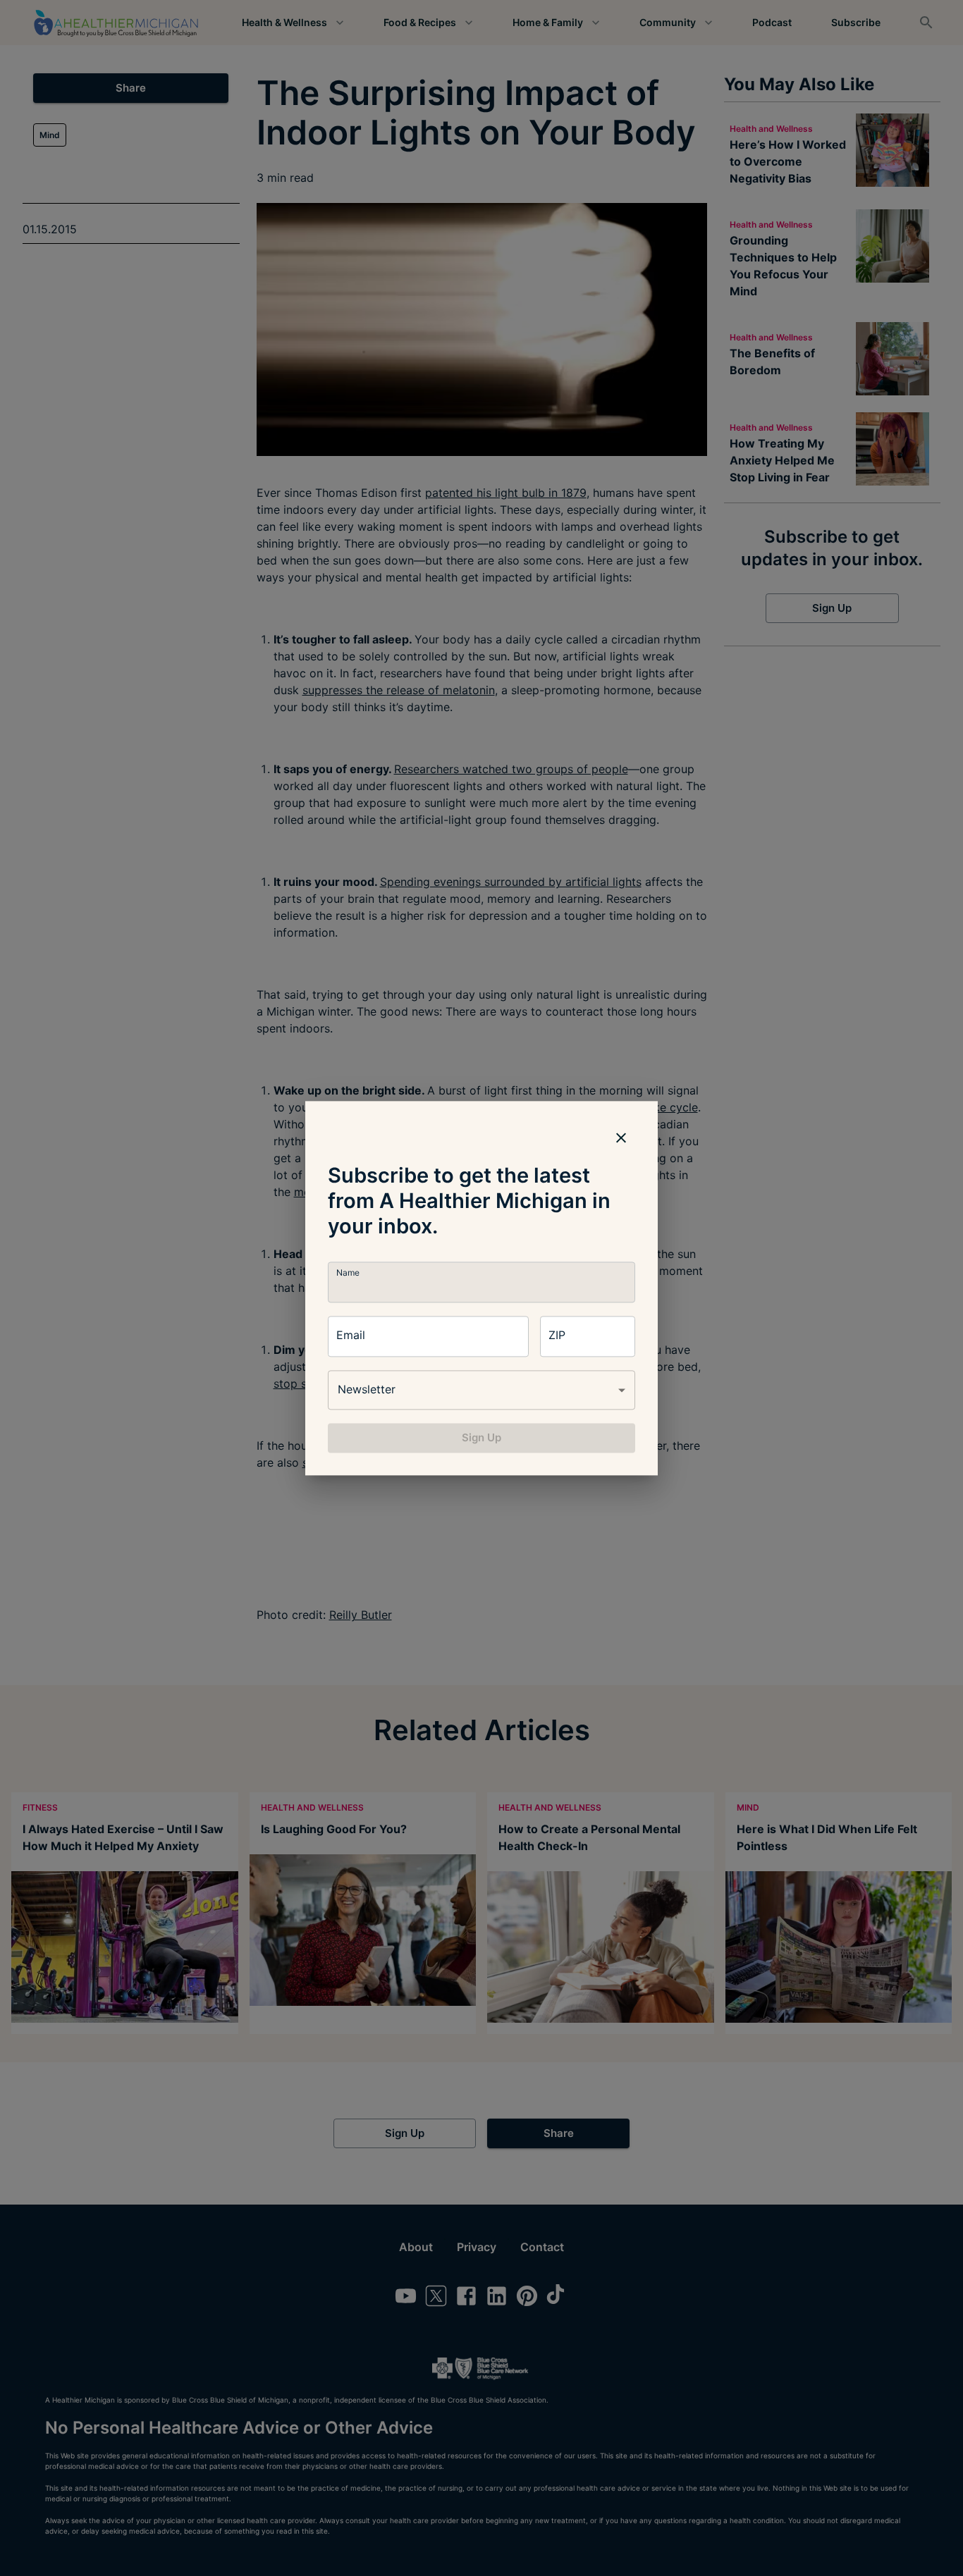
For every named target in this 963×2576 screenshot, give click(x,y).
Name (348, 1272)
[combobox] (481, 1390)
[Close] (621, 1138)
